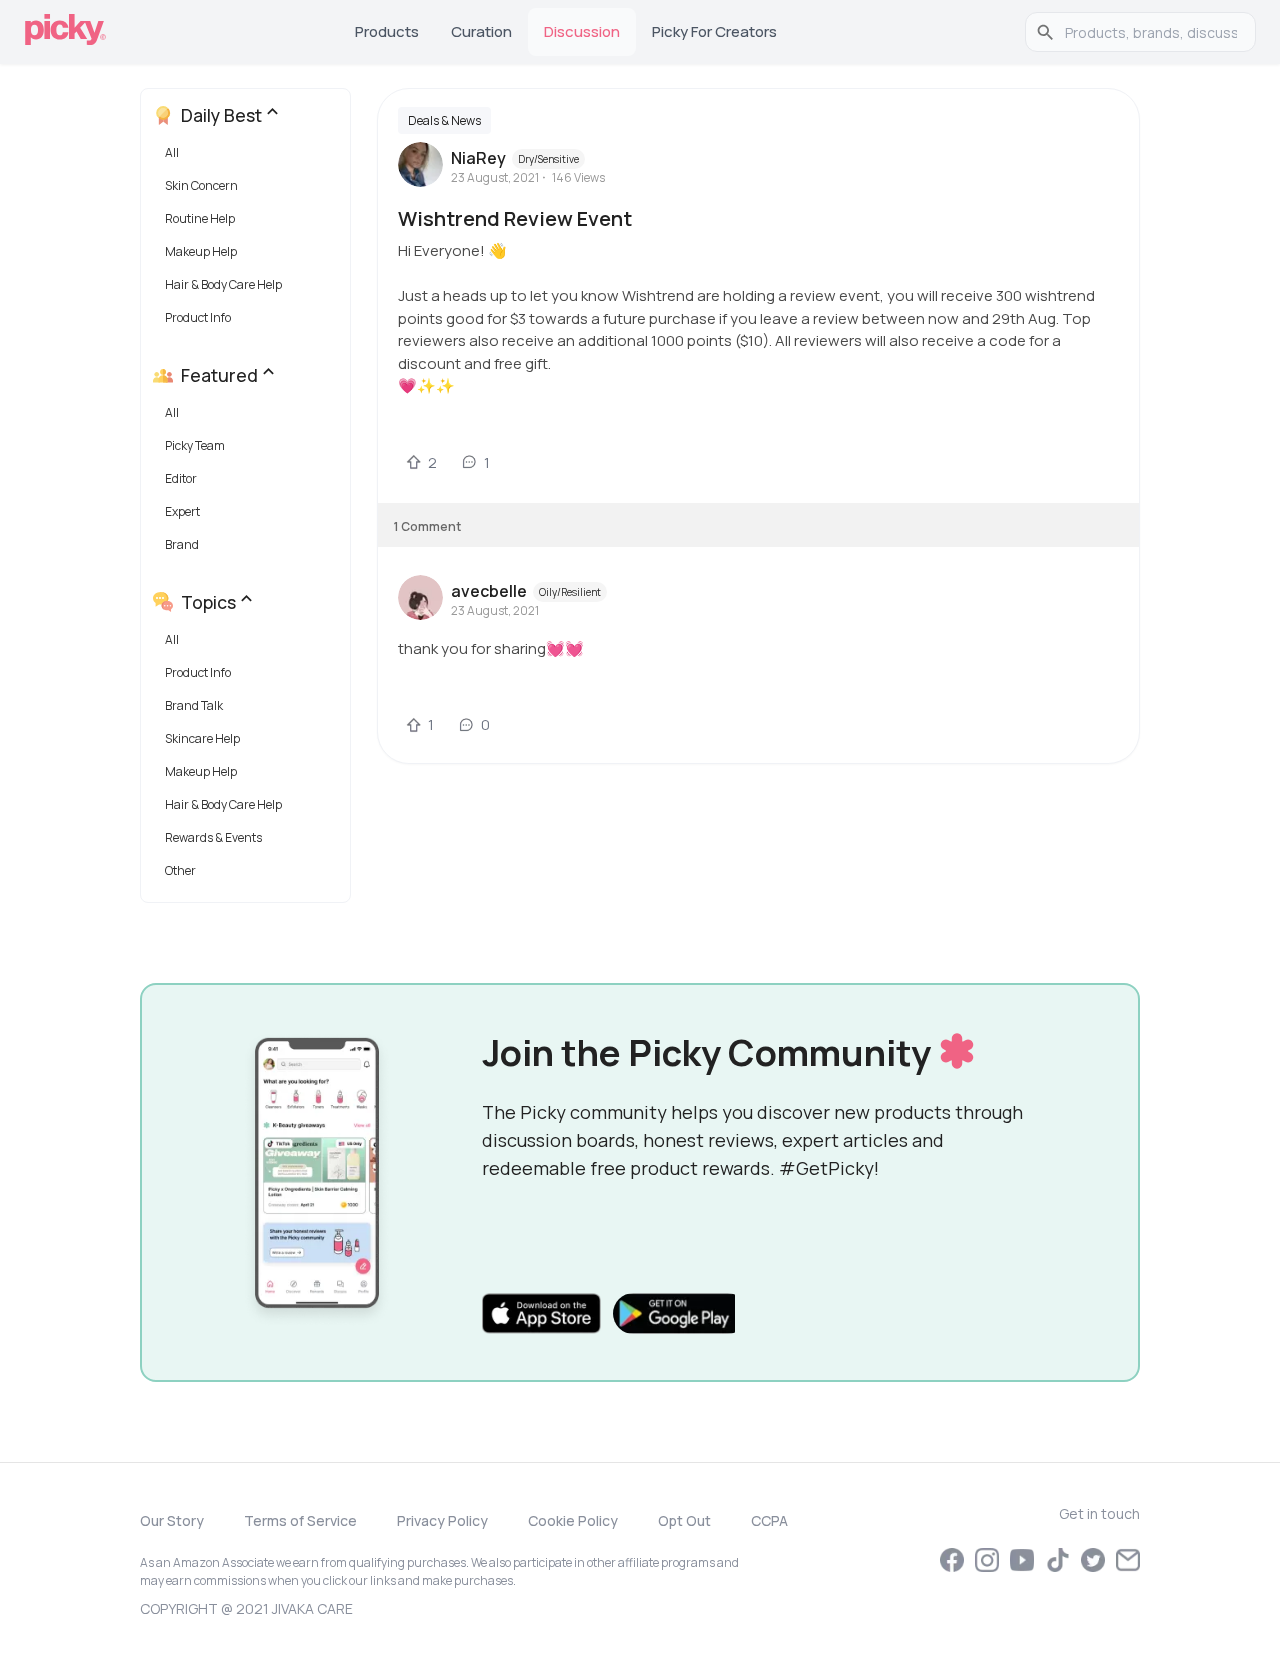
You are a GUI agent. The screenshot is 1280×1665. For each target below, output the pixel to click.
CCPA (769, 1520)
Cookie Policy (573, 1520)
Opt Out (684, 1520)
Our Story (172, 1520)
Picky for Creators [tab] (714, 31)
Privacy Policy (442, 1520)
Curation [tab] (481, 31)
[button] (249, 157)
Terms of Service (300, 1520)
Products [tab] (387, 31)
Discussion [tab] (582, 31)
